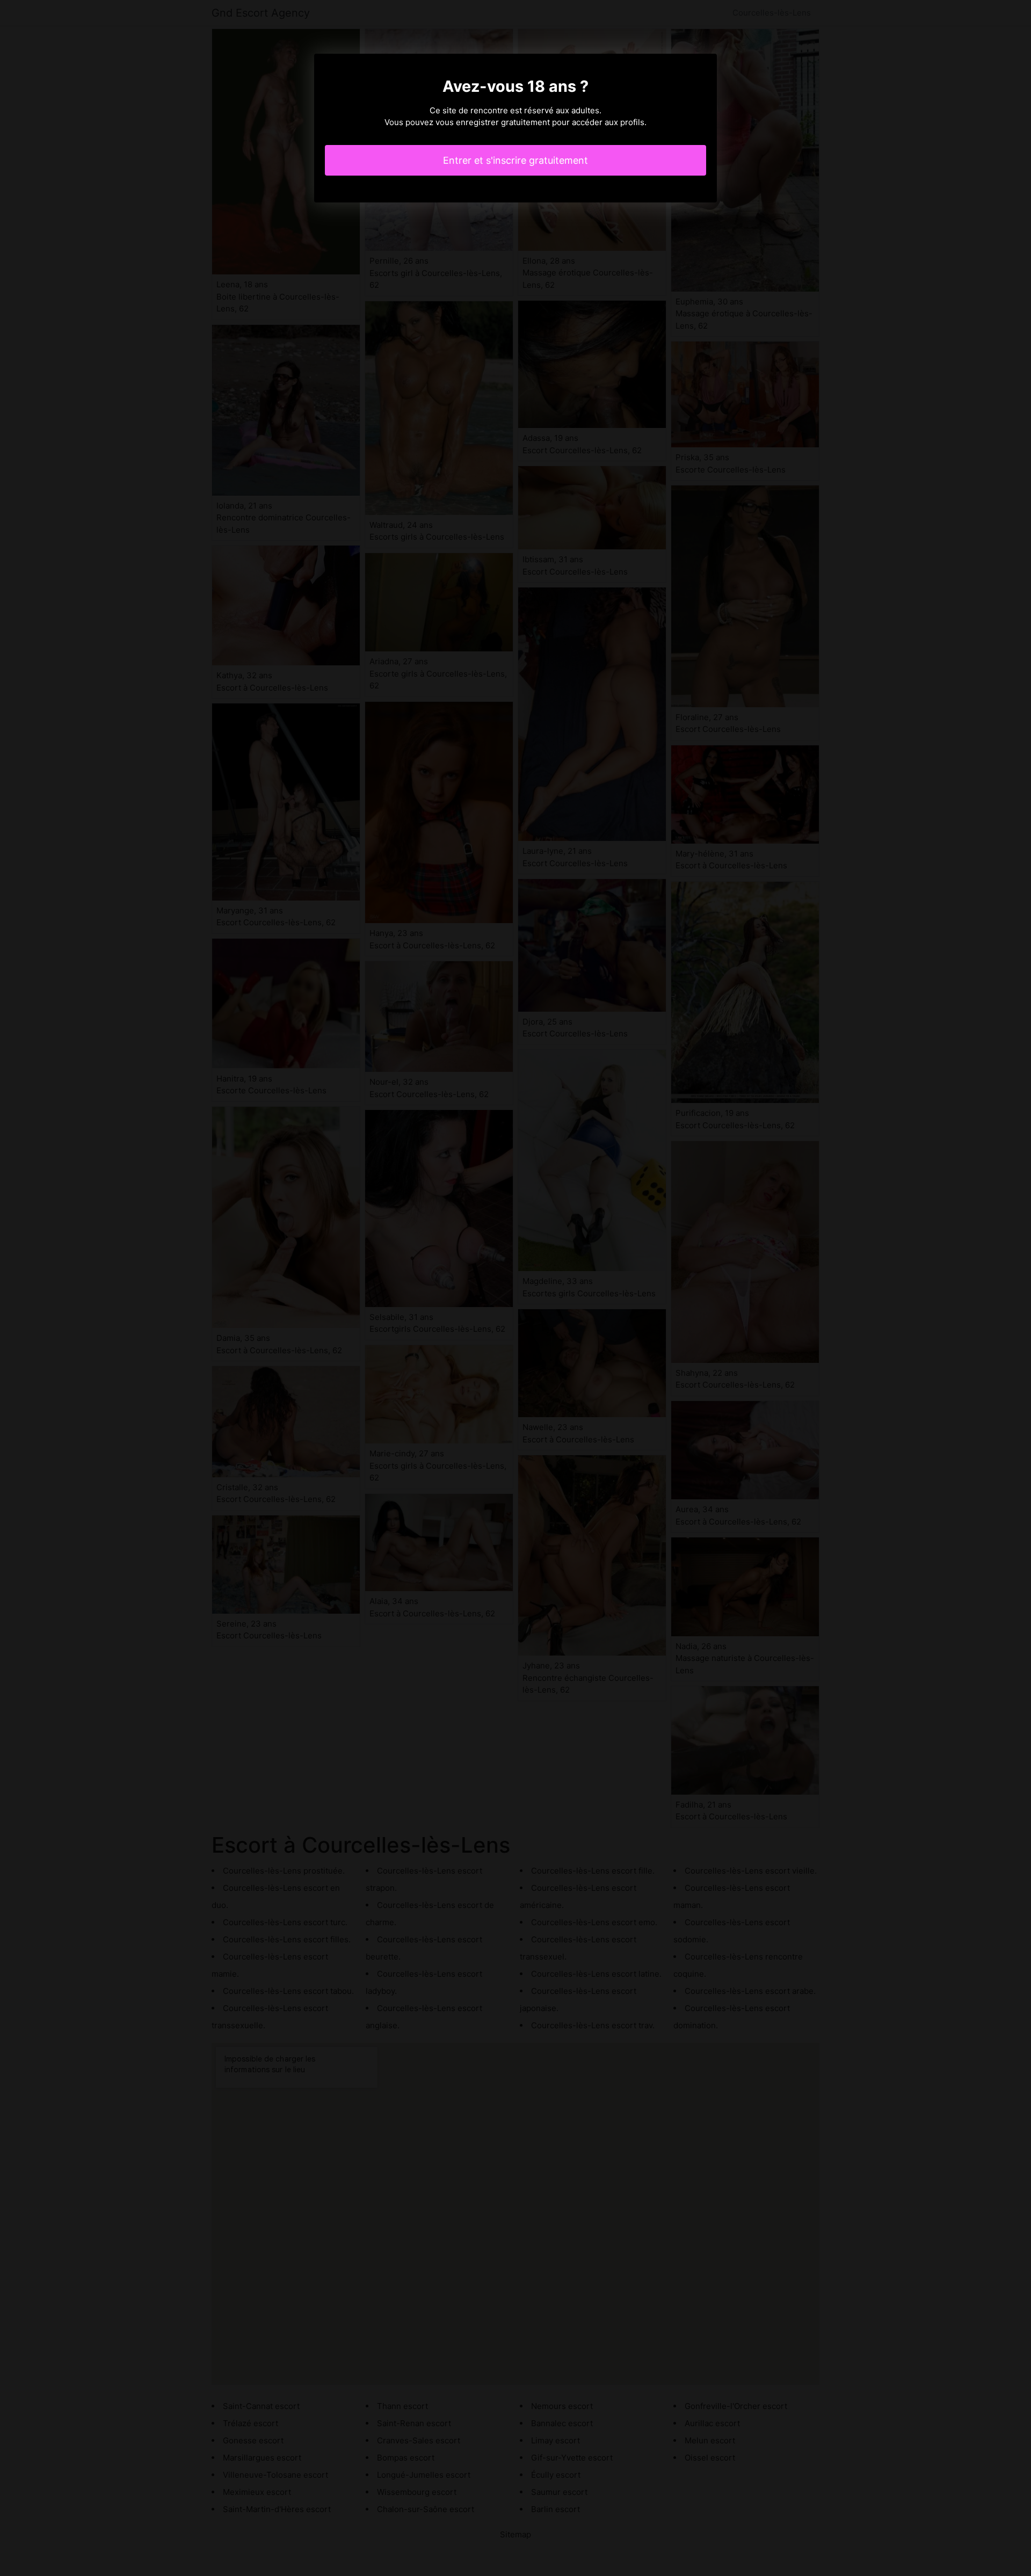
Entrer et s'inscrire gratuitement (515, 160)
